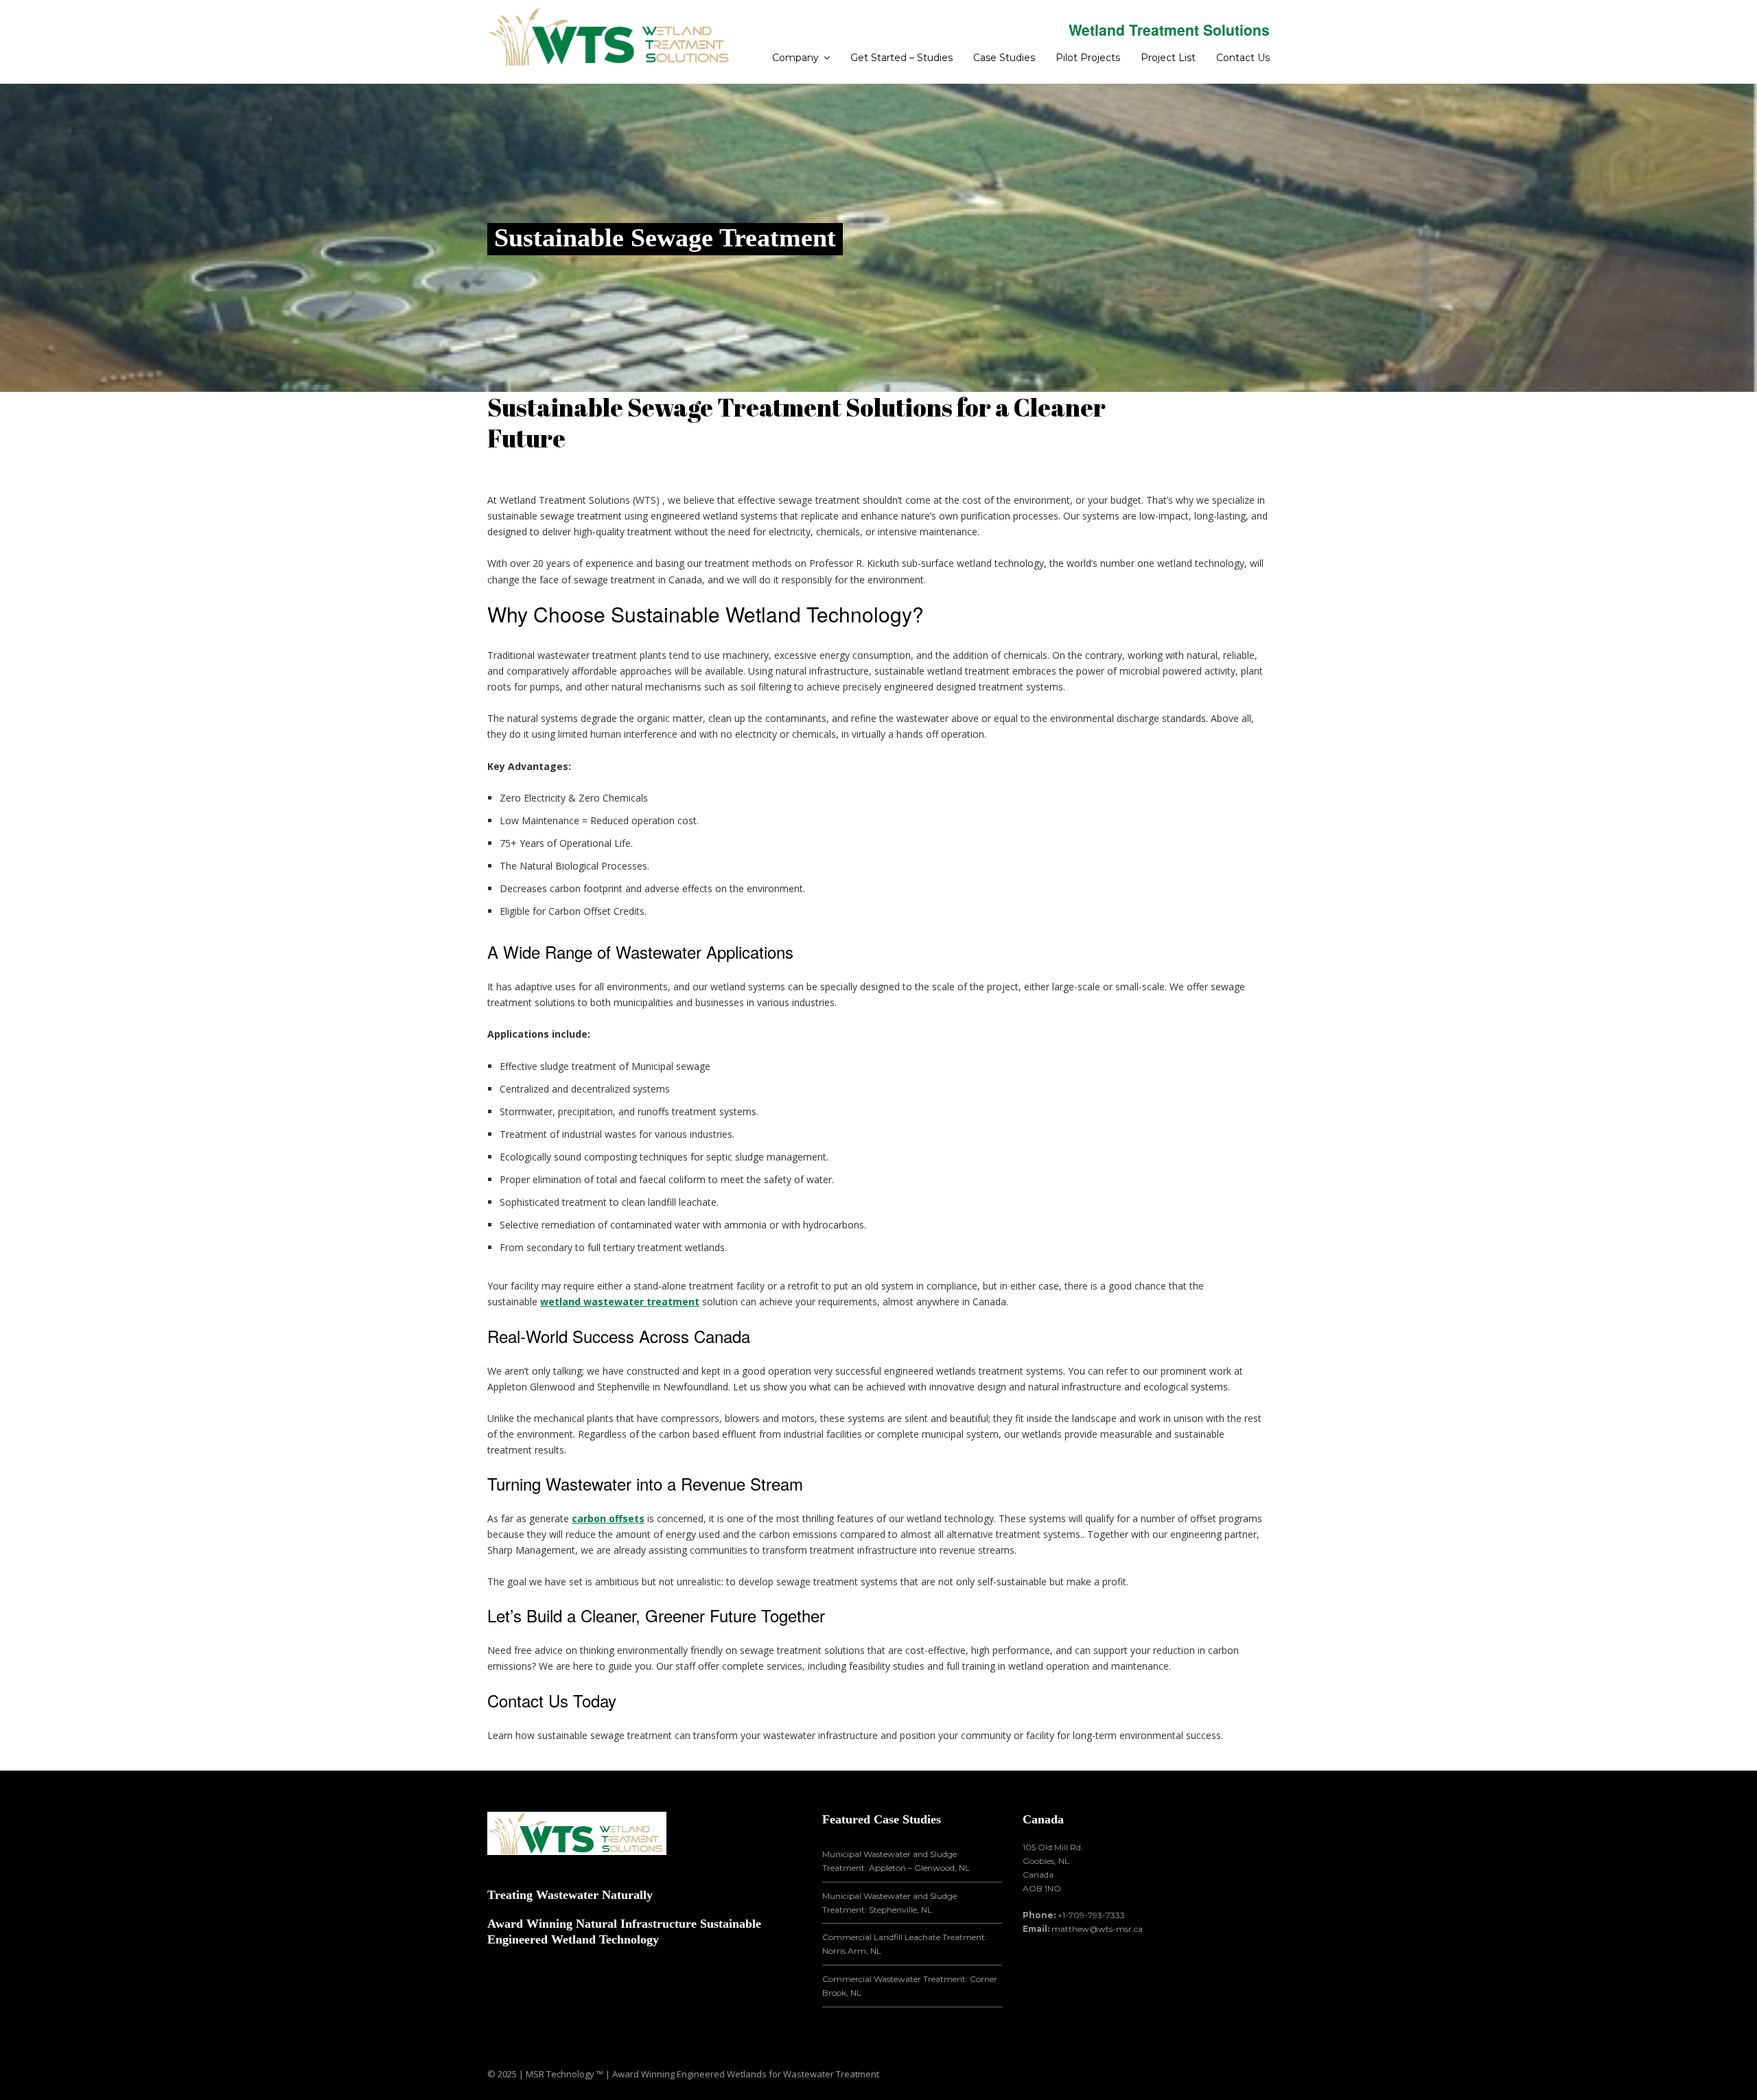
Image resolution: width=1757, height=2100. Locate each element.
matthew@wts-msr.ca (1097, 1929)
